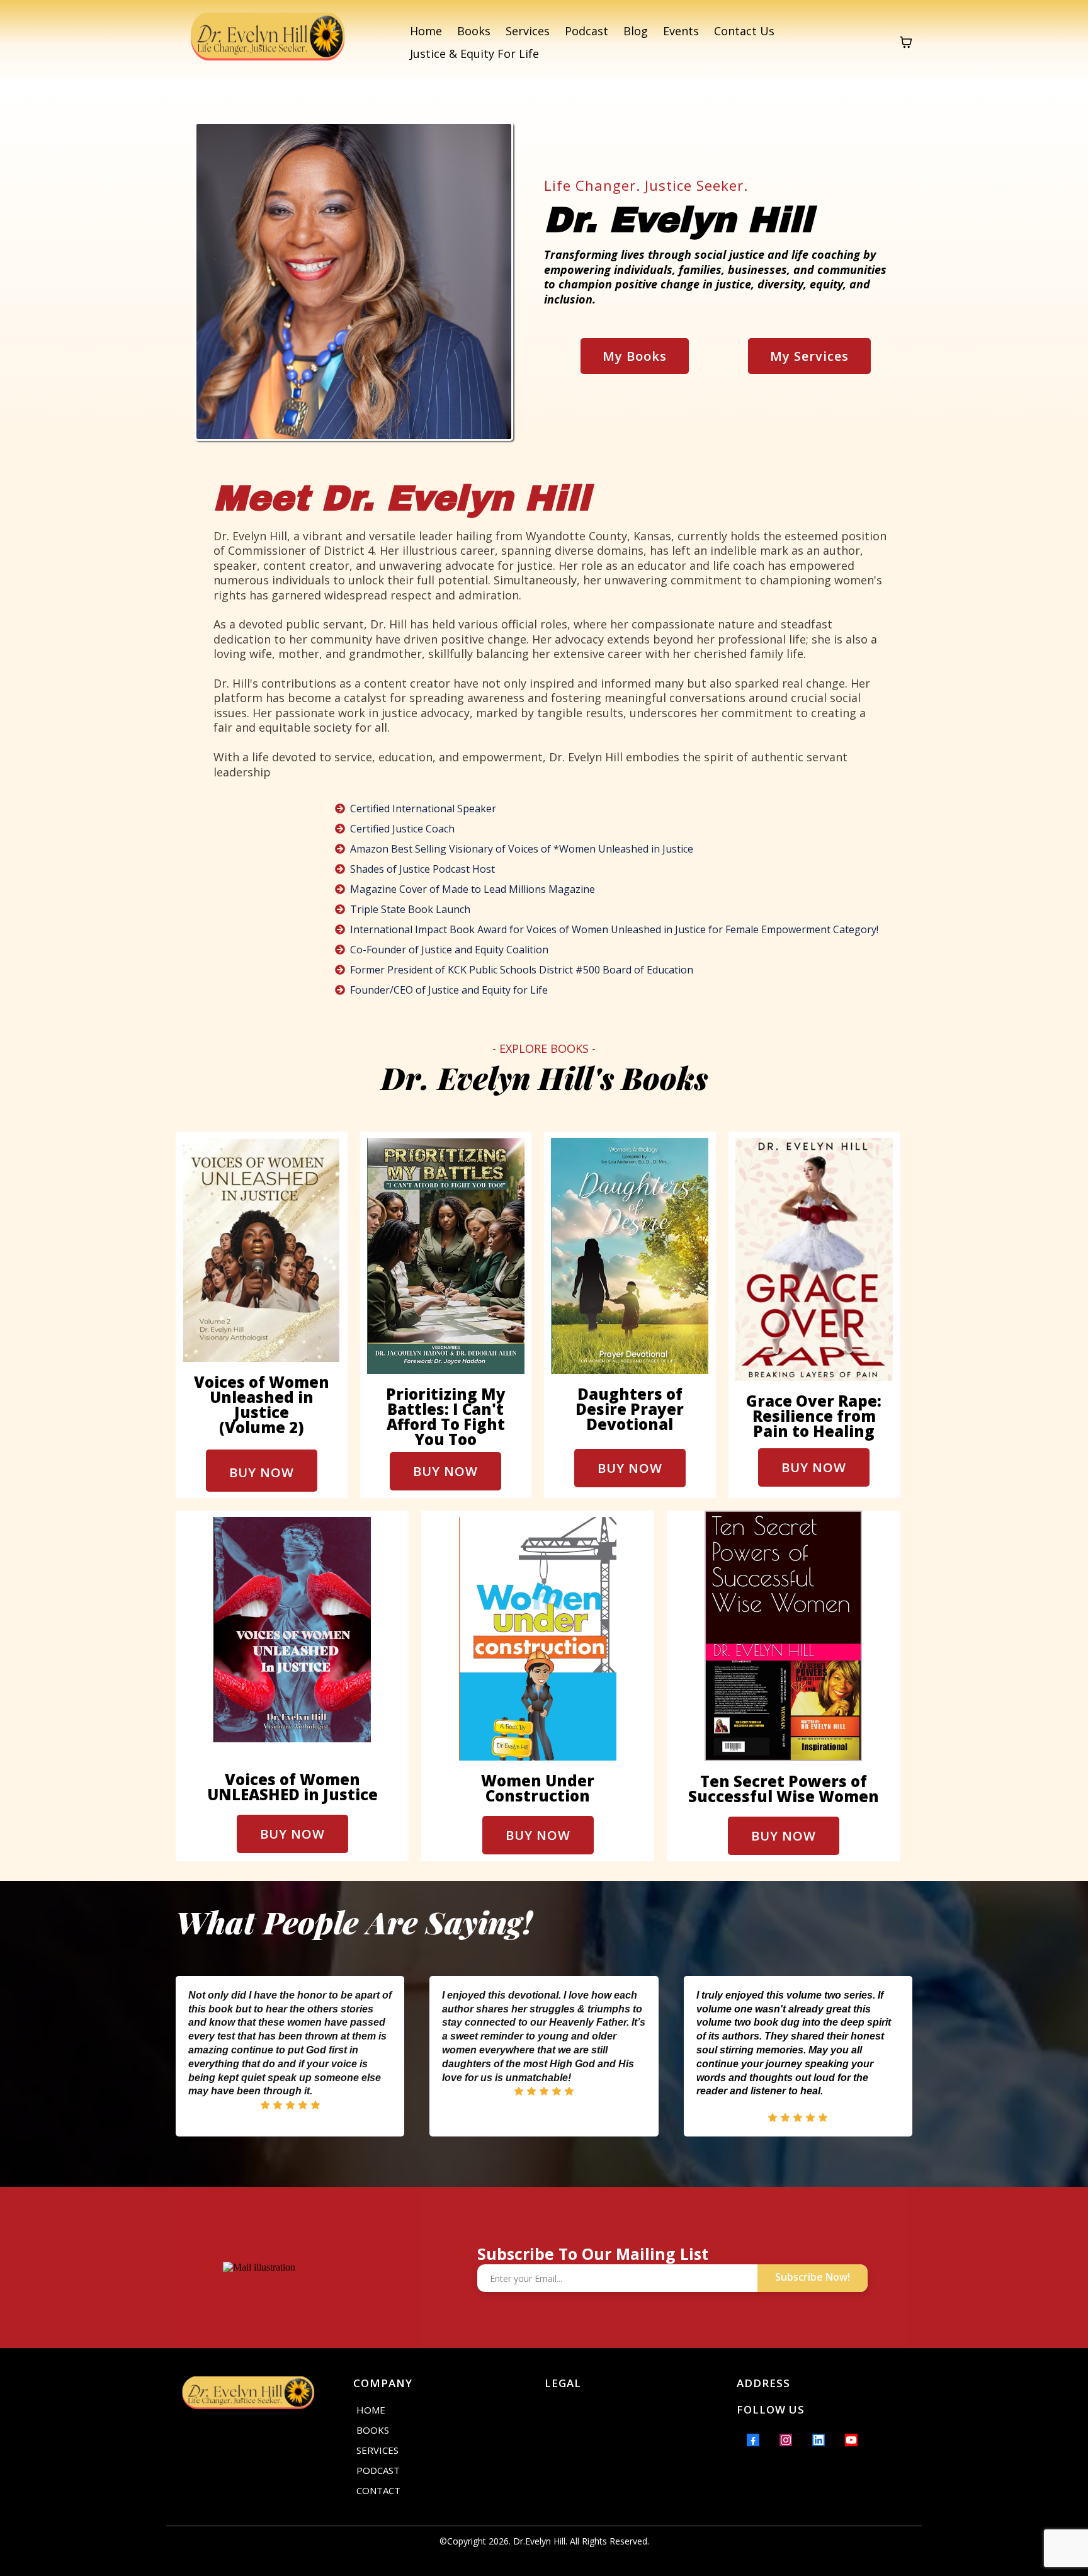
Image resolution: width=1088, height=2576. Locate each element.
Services (528, 31)
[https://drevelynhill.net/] (268, 42)
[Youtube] (851, 2440)
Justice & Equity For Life (474, 54)
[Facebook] (753, 2440)
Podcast (586, 31)
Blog (636, 31)
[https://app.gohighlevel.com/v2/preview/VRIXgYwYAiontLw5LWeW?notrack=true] (257, 2396)
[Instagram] (786, 2440)
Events (681, 31)
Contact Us (744, 31)
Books (474, 31)
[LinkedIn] (819, 2440)
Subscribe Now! (813, 2277)
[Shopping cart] (906, 42)
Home (426, 31)
